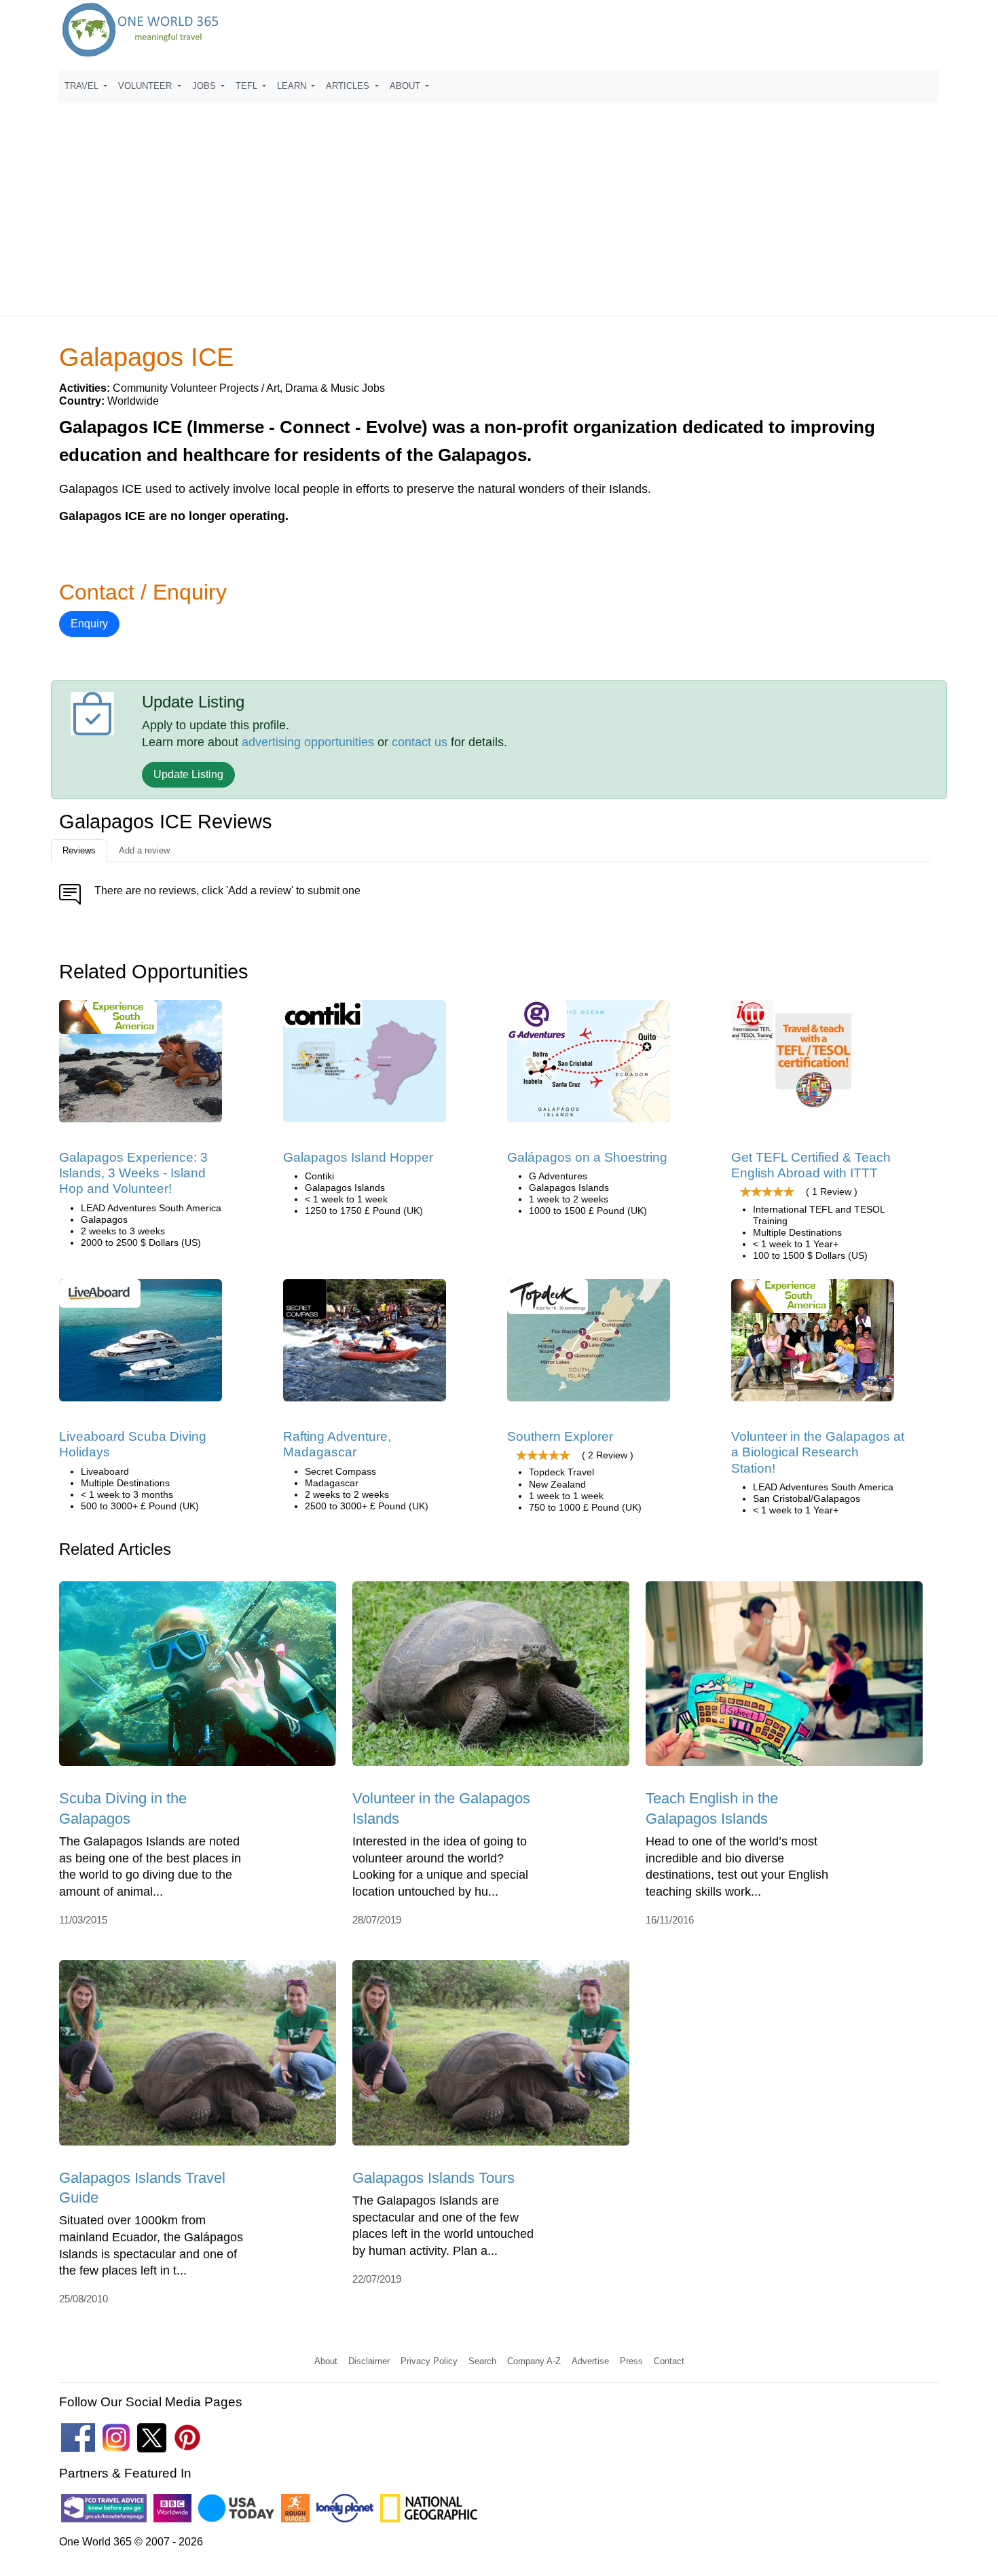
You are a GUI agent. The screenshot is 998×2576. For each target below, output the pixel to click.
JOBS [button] (205, 86)
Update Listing (188, 774)
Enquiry (89, 624)
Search (482, 2361)
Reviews (79, 850)
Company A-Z (534, 2361)
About (326, 2361)
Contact (669, 2361)
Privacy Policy (429, 2361)
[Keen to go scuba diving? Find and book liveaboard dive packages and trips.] (141, 1345)
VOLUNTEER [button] (146, 86)
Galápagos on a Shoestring (587, 1157)
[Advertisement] (499, 203)
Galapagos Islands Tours (433, 2178)
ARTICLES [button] (349, 86)
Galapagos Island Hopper (358, 1157)
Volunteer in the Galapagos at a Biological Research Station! (818, 1452)
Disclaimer (369, 2361)
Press (631, 2361)
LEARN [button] (293, 86)
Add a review (144, 850)
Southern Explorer (560, 1436)
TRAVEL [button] (83, 86)
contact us (420, 742)
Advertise (590, 2361)
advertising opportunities (308, 742)
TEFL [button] (248, 86)
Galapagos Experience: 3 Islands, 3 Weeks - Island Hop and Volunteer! (133, 1173)
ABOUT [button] (406, 86)
